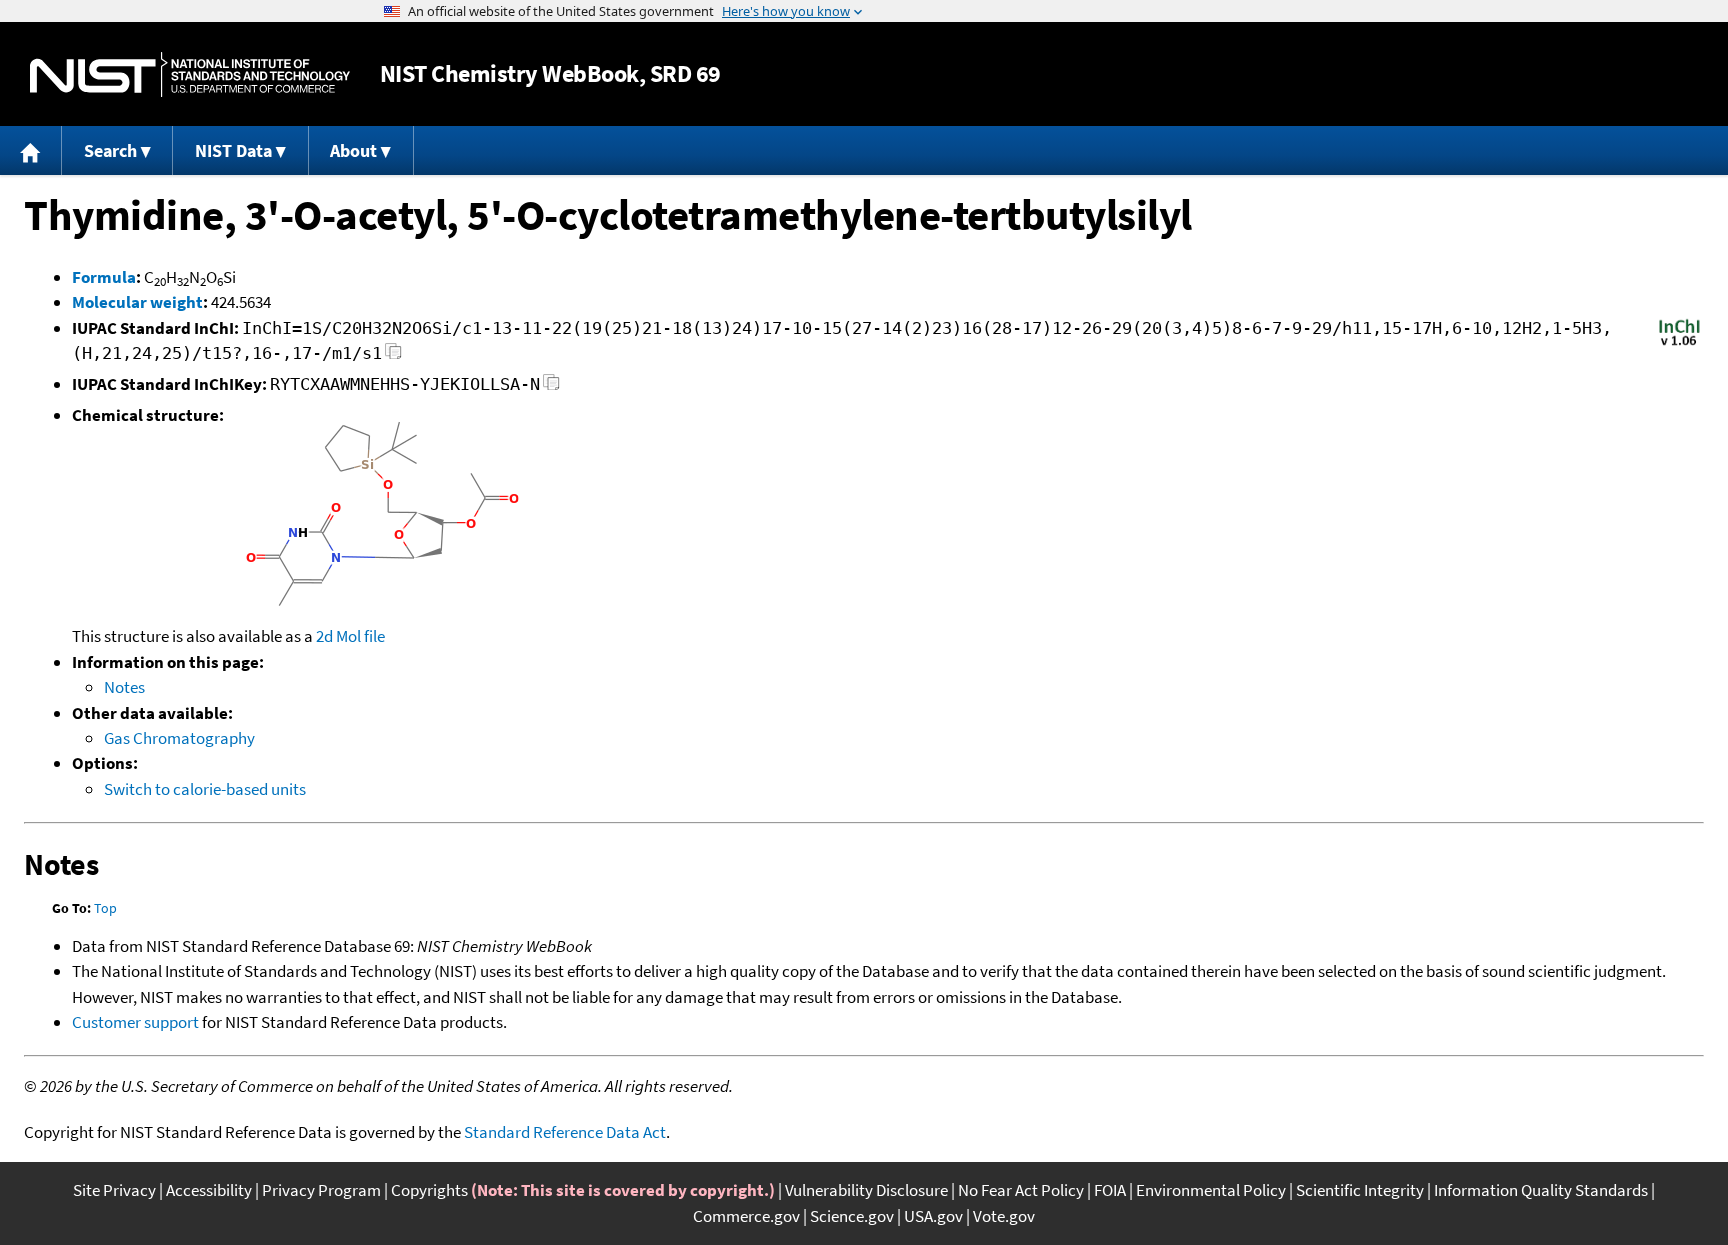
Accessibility (209, 1190)
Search (110, 150)
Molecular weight (137, 302)
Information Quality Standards (1541, 1190)
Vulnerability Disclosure (866, 1190)
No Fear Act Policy (1021, 1190)
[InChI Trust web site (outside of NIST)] (1679, 344)
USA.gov (933, 1216)
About (353, 150)
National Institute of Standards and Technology (190, 74)
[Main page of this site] (31, 150)
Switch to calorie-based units (205, 789)
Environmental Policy (1211, 1190)
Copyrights (429, 1190)
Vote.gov (1004, 1216)
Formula (104, 277)
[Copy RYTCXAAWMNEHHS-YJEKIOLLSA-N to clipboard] (551, 387)
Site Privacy (114, 1190)
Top (105, 908)
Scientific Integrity (1360, 1190)
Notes (124, 687)
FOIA (1110, 1190)
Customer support (135, 1022)
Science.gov (852, 1216)
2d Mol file (350, 636)
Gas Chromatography (179, 738)
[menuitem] (31, 150)
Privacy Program (321, 1190)
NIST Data (233, 150)
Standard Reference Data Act (565, 1132)
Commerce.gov (746, 1216)
